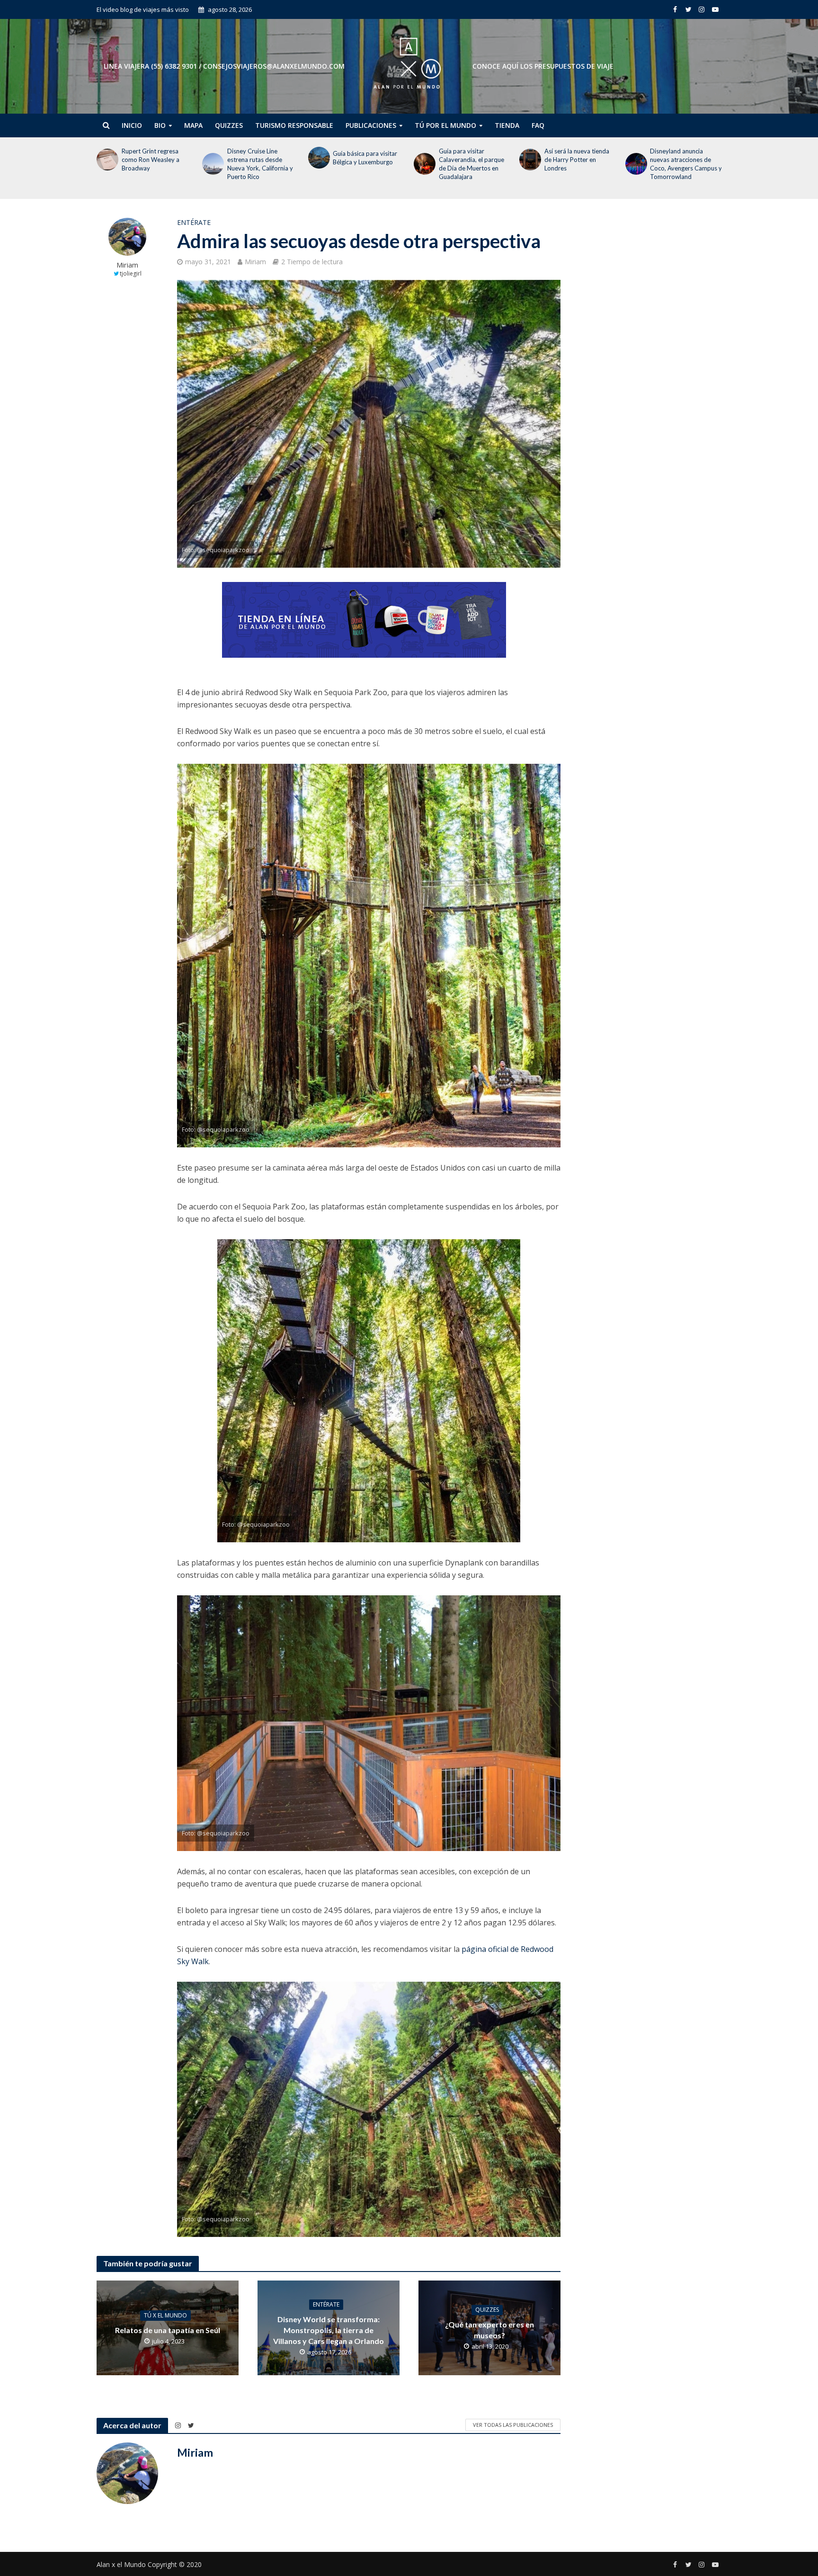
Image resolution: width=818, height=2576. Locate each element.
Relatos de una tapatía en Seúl (168, 2330)
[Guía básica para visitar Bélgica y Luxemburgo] (212, 158)
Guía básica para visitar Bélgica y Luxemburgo (259, 158)
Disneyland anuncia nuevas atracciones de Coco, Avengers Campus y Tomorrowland (580, 164)
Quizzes (229, 125)
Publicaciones (371, 125)
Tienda (507, 125)
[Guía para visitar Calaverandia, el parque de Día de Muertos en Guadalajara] (318, 164)
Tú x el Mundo (165, 2315)
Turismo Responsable (294, 125)
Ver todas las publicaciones (513, 2425)
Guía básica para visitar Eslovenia (682, 158)
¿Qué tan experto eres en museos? (489, 2330)
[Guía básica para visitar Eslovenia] (636, 158)
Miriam (127, 265)
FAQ (538, 125)
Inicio (132, 125)
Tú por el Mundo (445, 125)
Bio (160, 125)
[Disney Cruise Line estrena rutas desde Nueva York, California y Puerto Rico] (107, 164)
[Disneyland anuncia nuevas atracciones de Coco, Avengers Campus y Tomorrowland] (529, 164)
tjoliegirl (131, 273)
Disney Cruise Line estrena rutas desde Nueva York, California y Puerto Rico (155, 164)
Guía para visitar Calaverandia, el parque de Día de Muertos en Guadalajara (365, 164)
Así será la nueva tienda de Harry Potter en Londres (471, 160)
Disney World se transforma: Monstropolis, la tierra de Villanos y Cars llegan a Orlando (329, 2330)
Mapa (193, 125)
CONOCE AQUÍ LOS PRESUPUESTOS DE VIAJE (543, 66)
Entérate (194, 222)
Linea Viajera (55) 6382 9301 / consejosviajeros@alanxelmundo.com (224, 66)
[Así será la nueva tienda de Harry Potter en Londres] (424, 160)
